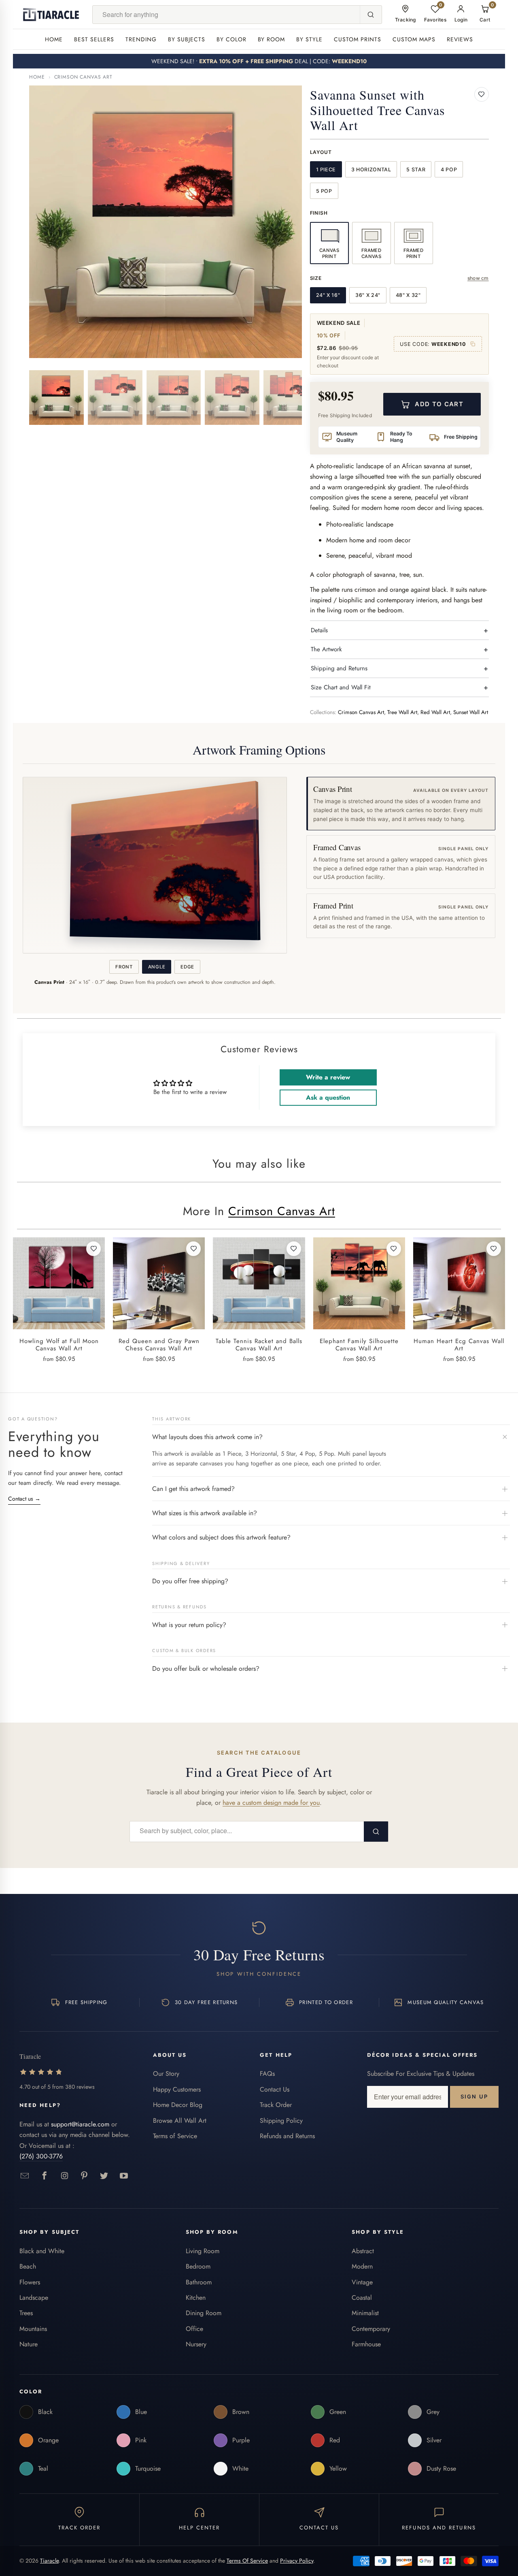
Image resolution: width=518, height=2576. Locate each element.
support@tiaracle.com (80, 2124)
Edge (187, 967)
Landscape (34, 2298)
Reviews (460, 39)
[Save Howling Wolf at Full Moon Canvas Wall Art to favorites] (93, 1249)
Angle (157, 967)
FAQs (267, 2074)
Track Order (276, 2105)
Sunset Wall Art (471, 712)
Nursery (196, 2344)
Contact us (24, 1499)
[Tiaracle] (51, 15)
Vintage (362, 2282)
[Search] (371, 15)
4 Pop (449, 170)
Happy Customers (177, 2089)
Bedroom (198, 2266)
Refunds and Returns (287, 2136)
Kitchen (196, 2298)
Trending (141, 39)
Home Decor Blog (178, 2105)
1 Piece (326, 170)
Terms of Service (175, 2136)
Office (194, 2329)
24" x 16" (328, 295)
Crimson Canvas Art (83, 77)
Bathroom (199, 2282)
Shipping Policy (281, 2121)
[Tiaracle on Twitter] (104, 2176)
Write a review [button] (328, 1077)
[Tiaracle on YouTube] (124, 2176)
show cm (478, 278)
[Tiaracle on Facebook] (45, 2176)
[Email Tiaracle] (25, 2176)
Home (54, 39)
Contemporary (371, 2329)
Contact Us (275, 2089)
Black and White (42, 2251)
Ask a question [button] (328, 1097)
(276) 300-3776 (41, 2156)
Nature (29, 2344)
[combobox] (226, 15)
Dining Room (204, 2313)
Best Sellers (94, 39)
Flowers (30, 2282)
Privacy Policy (297, 2561)
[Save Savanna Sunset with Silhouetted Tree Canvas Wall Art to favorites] (482, 94)
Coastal (362, 2298)
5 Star (416, 170)
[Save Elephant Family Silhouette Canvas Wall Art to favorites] (394, 1249)
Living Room (203, 2251)
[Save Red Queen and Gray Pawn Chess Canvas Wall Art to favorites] (193, 1249)
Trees (26, 2313)
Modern (362, 2266)
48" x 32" (408, 295)
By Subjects (187, 39)
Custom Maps (414, 39)
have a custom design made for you (271, 1803)
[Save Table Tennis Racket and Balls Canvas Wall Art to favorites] (294, 1249)
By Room (272, 39)
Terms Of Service (247, 2561)
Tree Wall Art (402, 712)
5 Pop (324, 191)
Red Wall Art (435, 712)
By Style (309, 39)
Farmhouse (366, 2344)
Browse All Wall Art (180, 2121)
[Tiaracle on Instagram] (65, 2176)
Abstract (363, 2251)
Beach (28, 2266)
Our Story (166, 2074)
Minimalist (365, 2313)
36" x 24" (368, 295)
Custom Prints (358, 39)
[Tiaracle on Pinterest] (84, 2176)
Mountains (33, 2329)
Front (124, 967)
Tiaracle (49, 2561)
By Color (231, 39)
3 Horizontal (371, 170)
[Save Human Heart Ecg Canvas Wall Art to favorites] (494, 1249)
